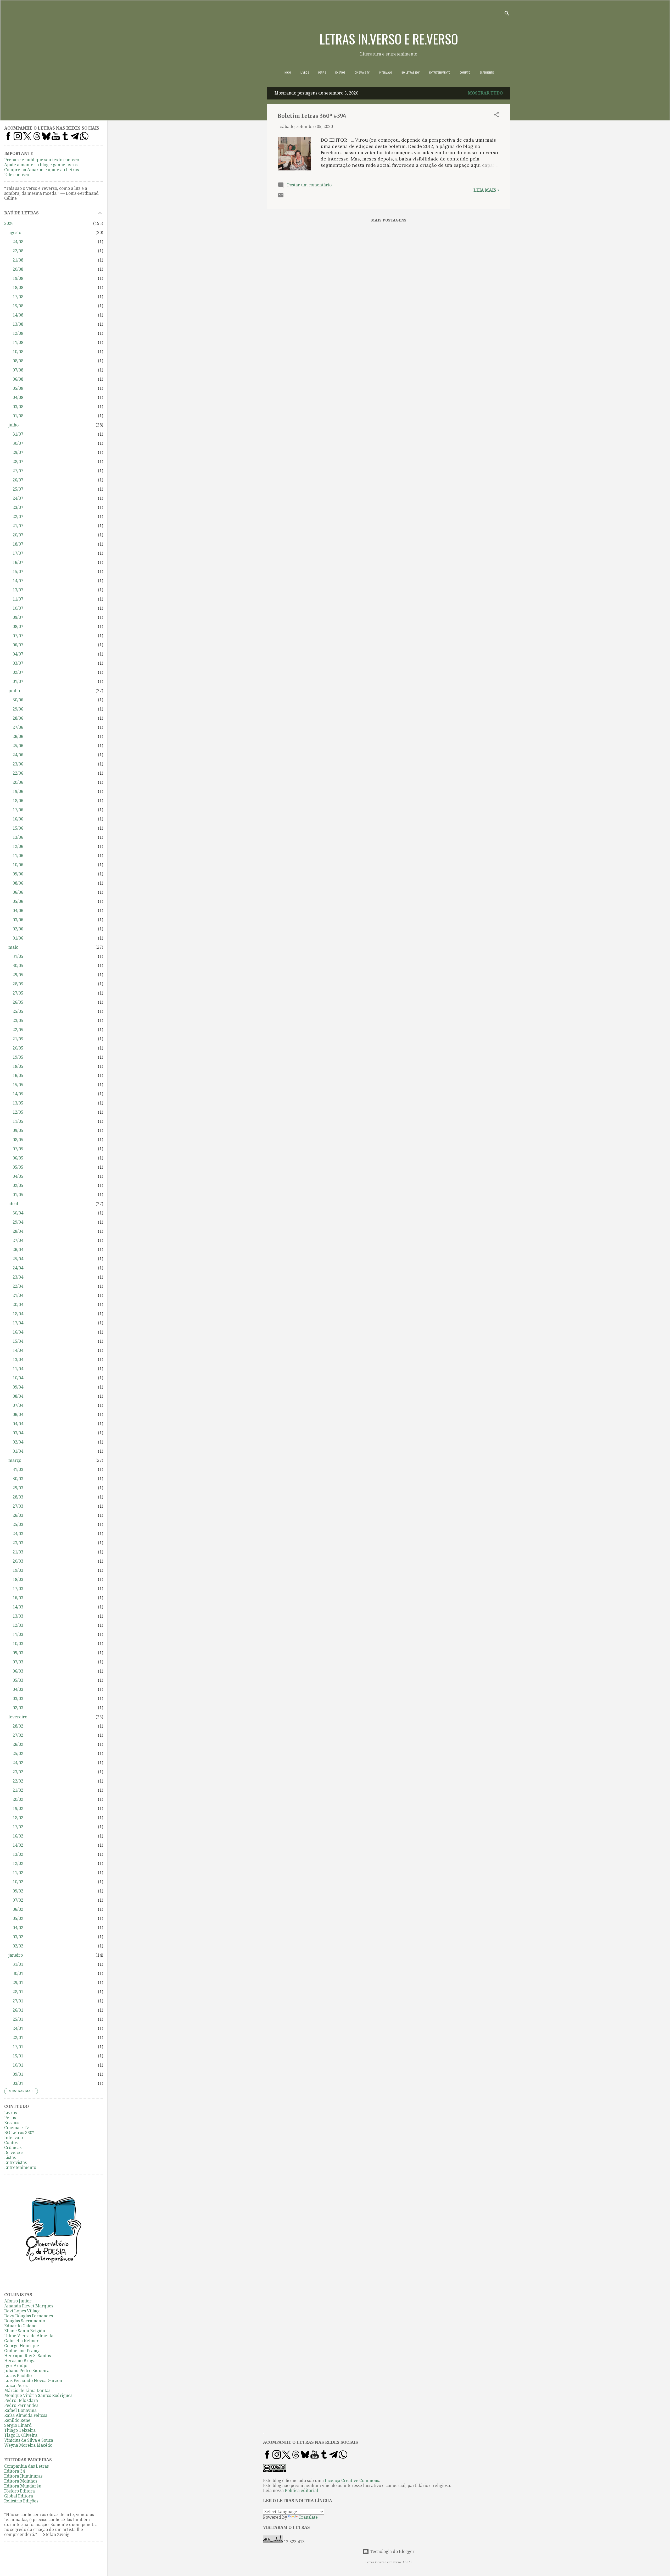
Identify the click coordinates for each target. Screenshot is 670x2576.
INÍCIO (287, 73)
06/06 (18, 892)
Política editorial (301, 2491)
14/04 (18, 1350)
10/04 (18, 1378)
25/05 (18, 1011)
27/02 (18, 1735)
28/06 (18, 718)
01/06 (18, 938)
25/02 (18, 1754)
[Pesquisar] (507, 14)
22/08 (18, 251)
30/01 (18, 1973)
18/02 (18, 1818)
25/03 (18, 1525)
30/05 (18, 966)
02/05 (18, 1186)
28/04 (18, 1231)
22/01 (18, 2038)
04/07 (18, 654)
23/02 (18, 1772)
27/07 (18, 471)
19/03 (18, 1570)
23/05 (18, 1021)
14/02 (18, 1845)
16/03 (18, 1598)
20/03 (18, 1561)
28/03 (18, 1497)
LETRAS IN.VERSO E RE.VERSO (389, 38)
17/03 (18, 1589)
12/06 (18, 846)
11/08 (18, 343)
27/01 (18, 2001)
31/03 (18, 1470)
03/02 (18, 1937)
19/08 (18, 278)
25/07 (18, 489)
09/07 (18, 617)
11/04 (18, 1369)
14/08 (18, 315)
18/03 (18, 1580)
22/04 (18, 1286)
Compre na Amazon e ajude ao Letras (41, 170)
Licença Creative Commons (352, 2481)
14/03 (18, 1607)
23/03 (18, 1543)
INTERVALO (386, 73)
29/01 (18, 1983)
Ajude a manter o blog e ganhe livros (41, 165)
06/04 (18, 1415)
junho (14, 691)
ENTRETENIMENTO (440, 73)
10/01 (18, 2065)
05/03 (18, 1680)
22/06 (18, 773)
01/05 (18, 1195)
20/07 (18, 535)
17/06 (18, 810)
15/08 (18, 306)
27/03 (18, 1506)
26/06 (18, 737)
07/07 (18, 636)
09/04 (18, 1387)
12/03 (18, 1625)
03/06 (18, 920)
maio (13, 947)
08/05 (18, 1140)
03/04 (18, 1433)
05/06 (18, 901)
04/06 (18, 911)
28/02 (18, 1726)
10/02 (18, 1882)
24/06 (18, 755)
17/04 (18, 1323)
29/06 (18, 709)
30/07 (18, 443)
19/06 (18, 792)
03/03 (18, 1699)
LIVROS (305, 73)
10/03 (18, 1644)
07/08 (18, 370)
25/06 (18, 746)
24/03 (18, 1534)
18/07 (18, 544)
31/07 (18, 434)
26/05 (18, 1002)
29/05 (18, 975)
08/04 (18, 1396)
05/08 (18, 388)
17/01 (18, 2047)
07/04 (18, 1405)
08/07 (18, 627)
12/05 (18, 1112)
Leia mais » (487, 190)
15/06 (18, 828)
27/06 (18, 727)
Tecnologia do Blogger (392, 2552)
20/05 (18, 1048)
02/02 (18, 1946)
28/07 (18, 462)
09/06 (18, 874)
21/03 (18, 1552)
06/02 (18, 1909)
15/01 (18, 2056)
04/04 (18, 1424)
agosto (15, 233)
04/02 (18, 1928)
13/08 (18, 324)
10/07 (18, 608)
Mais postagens (389, 220)
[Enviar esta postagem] (281, 197)
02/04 (18, 1442)
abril (13, 1204)
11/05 (18, 1121)
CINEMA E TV (362, 73)
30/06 (18, 700)
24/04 (18, 1268)
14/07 (18, 581)
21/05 (18, 1039)
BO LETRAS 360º (411, 73)
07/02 (18, 1900)
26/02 (18, 1744)
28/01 (18, 1992)
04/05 (18, 1176)
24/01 (18, 2028)
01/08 (18, 416)
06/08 (18, 379)
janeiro (16, 1955)
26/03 (18, 1515)
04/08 (18, 398)
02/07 (18, 672)
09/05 (18, 1131)
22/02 (18, 1781)
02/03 (18, 1708)
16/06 (18, 819)
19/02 (18, 1809)
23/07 (18, 507)
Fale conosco (17, 175)
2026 (9, 223)
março (15, 1460)
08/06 (18, 883)
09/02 (18, 1891)
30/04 (18, 1213)
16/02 (18, 1836)
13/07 (18, 590)
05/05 (18, 1167)
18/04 (18, 1314)
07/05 (18, 1149)
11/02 (18, 1873)
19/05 (18, 1057)
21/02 (18, 1790)
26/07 (18, 480)
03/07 (18, 663)
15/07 (18, 572)
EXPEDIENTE (487, 73)
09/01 (18, 2074)
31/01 (18, 1964)
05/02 (18, 1919)
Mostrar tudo (485, 93)
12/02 (18, 1864)
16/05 (18, 1076)
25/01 (18, 2019)
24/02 (18, 1763)
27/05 (18, 993)
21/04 (18, 1295)
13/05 (18, 1103)
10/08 (18, 352)
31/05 (18, 956)
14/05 (18, 1094)
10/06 (18, 865)
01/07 (18, 682)
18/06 (18, 801)
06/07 (18, 645)
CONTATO (465, 73)
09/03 (18, 1653)
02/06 (18, 929)
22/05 (18, 1030)
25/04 (18, 1259)
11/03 (18, 1634)
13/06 (18, 837)
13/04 (18, 1360)
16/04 (18, 1332)
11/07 (18, 599)
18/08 (18, 288)
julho (13, 425)
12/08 (18, 333)
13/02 (18, 1854)
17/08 (18, 297)
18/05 (18, 1066)
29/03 (18, 1488)
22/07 (18, 517)
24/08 (18, 242)
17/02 (18, 1827)
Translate (308, 2517)
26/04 (18, 1250)
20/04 (18, 1305)
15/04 (18, 1341)
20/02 (18, 1799)
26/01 (18, 2010)
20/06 (18, 782)
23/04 (18, 1277)
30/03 (18, 1479)
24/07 (18, 498)
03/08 (18, 407)
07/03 (18, 1662)
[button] (496, 116)
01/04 (18, 1451)
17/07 (18, 553)
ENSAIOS (340, 73)
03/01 (18, 2083)
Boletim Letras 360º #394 (312, 116)
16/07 (18, 562)
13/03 (18, 1616)
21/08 (18, 260)
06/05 (18, 1158)
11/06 (18, 856)
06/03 (18, 1671)
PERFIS (322, 73)
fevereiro (18, 1717)
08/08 (18, 361)
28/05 (18, 984)
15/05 (18, 1085)
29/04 (18, 1222)
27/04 (18, 1240)
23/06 (18, 764)
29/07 (18, 453)
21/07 (18, 526)
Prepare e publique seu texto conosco (42, 160)
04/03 (18, 1689)
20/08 (18, 269)
